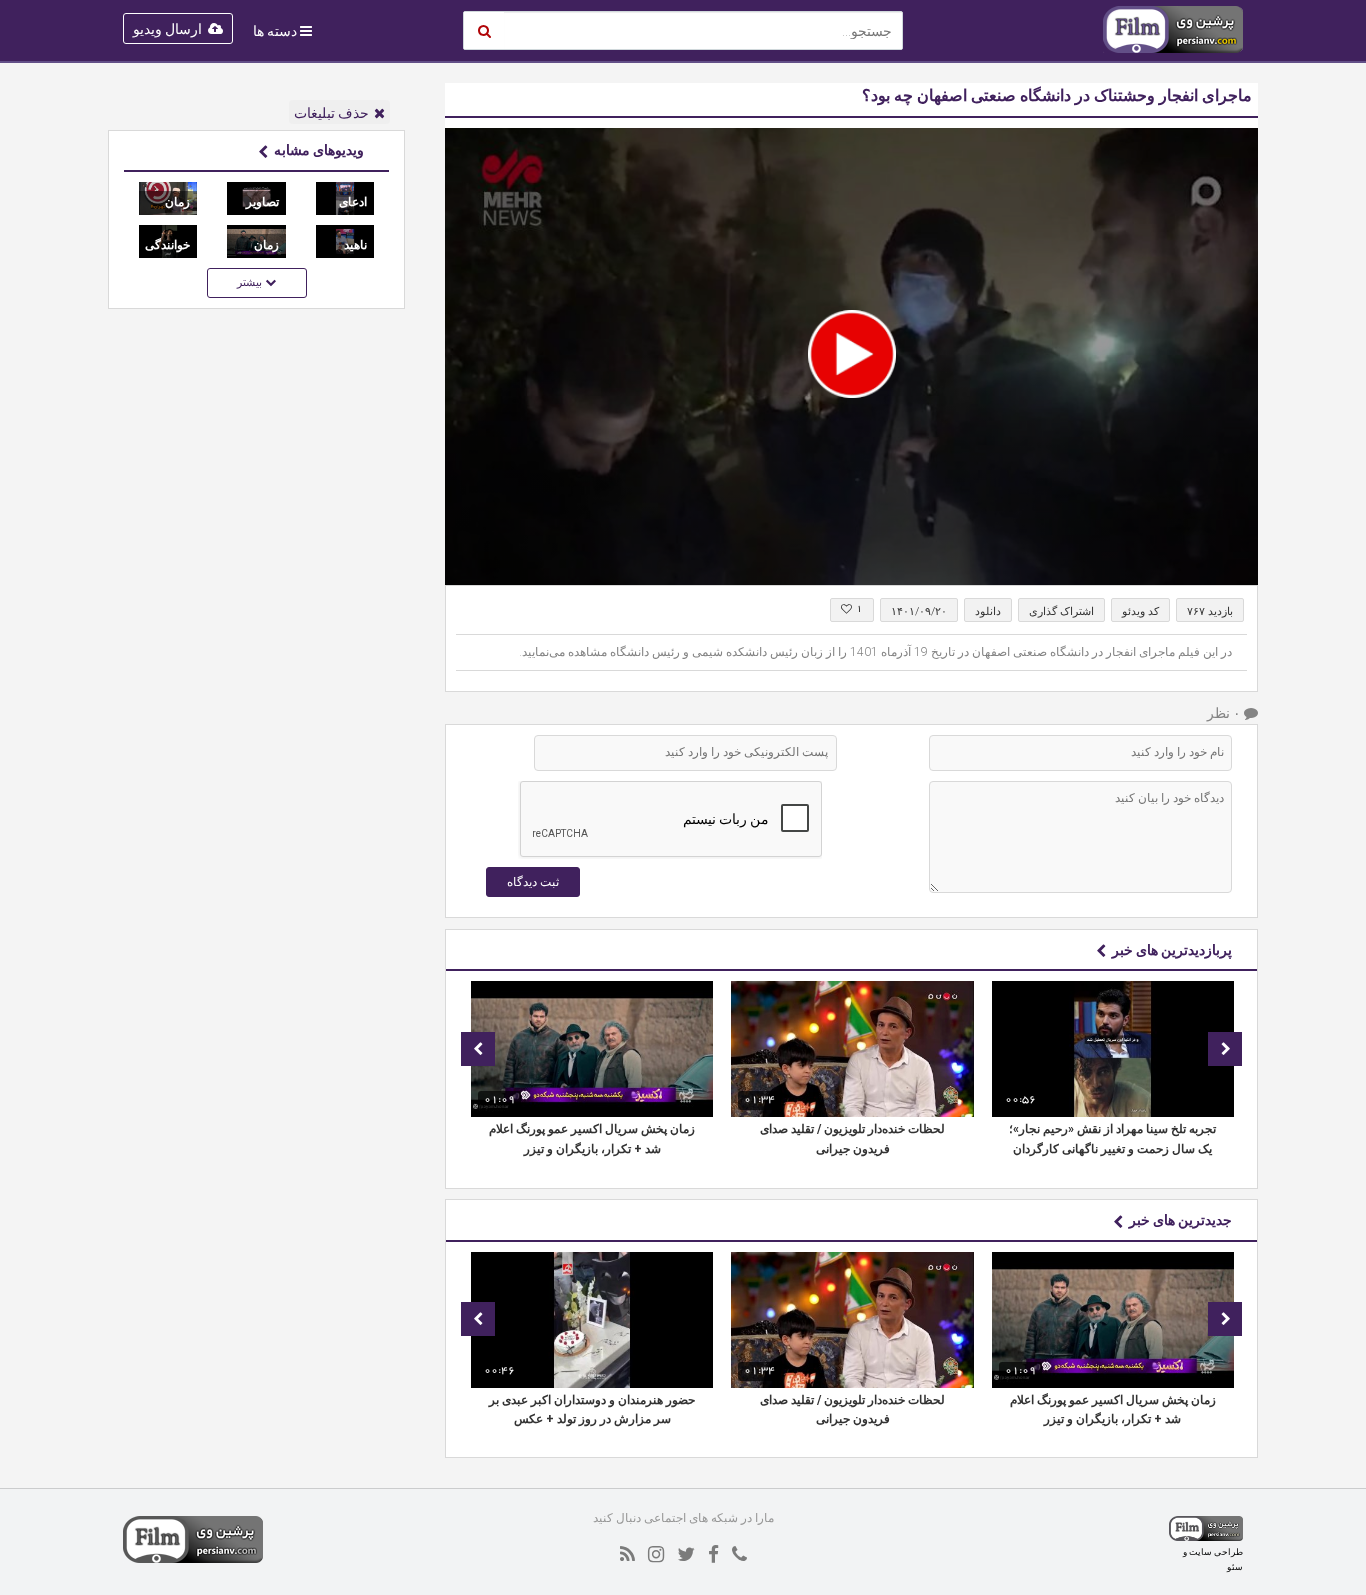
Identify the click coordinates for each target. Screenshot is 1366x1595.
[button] (852, 354)
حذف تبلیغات (331, 113)
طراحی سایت (1216, 1551)
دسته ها (275, 31)
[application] (851, 356)
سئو (1235, 1566)
